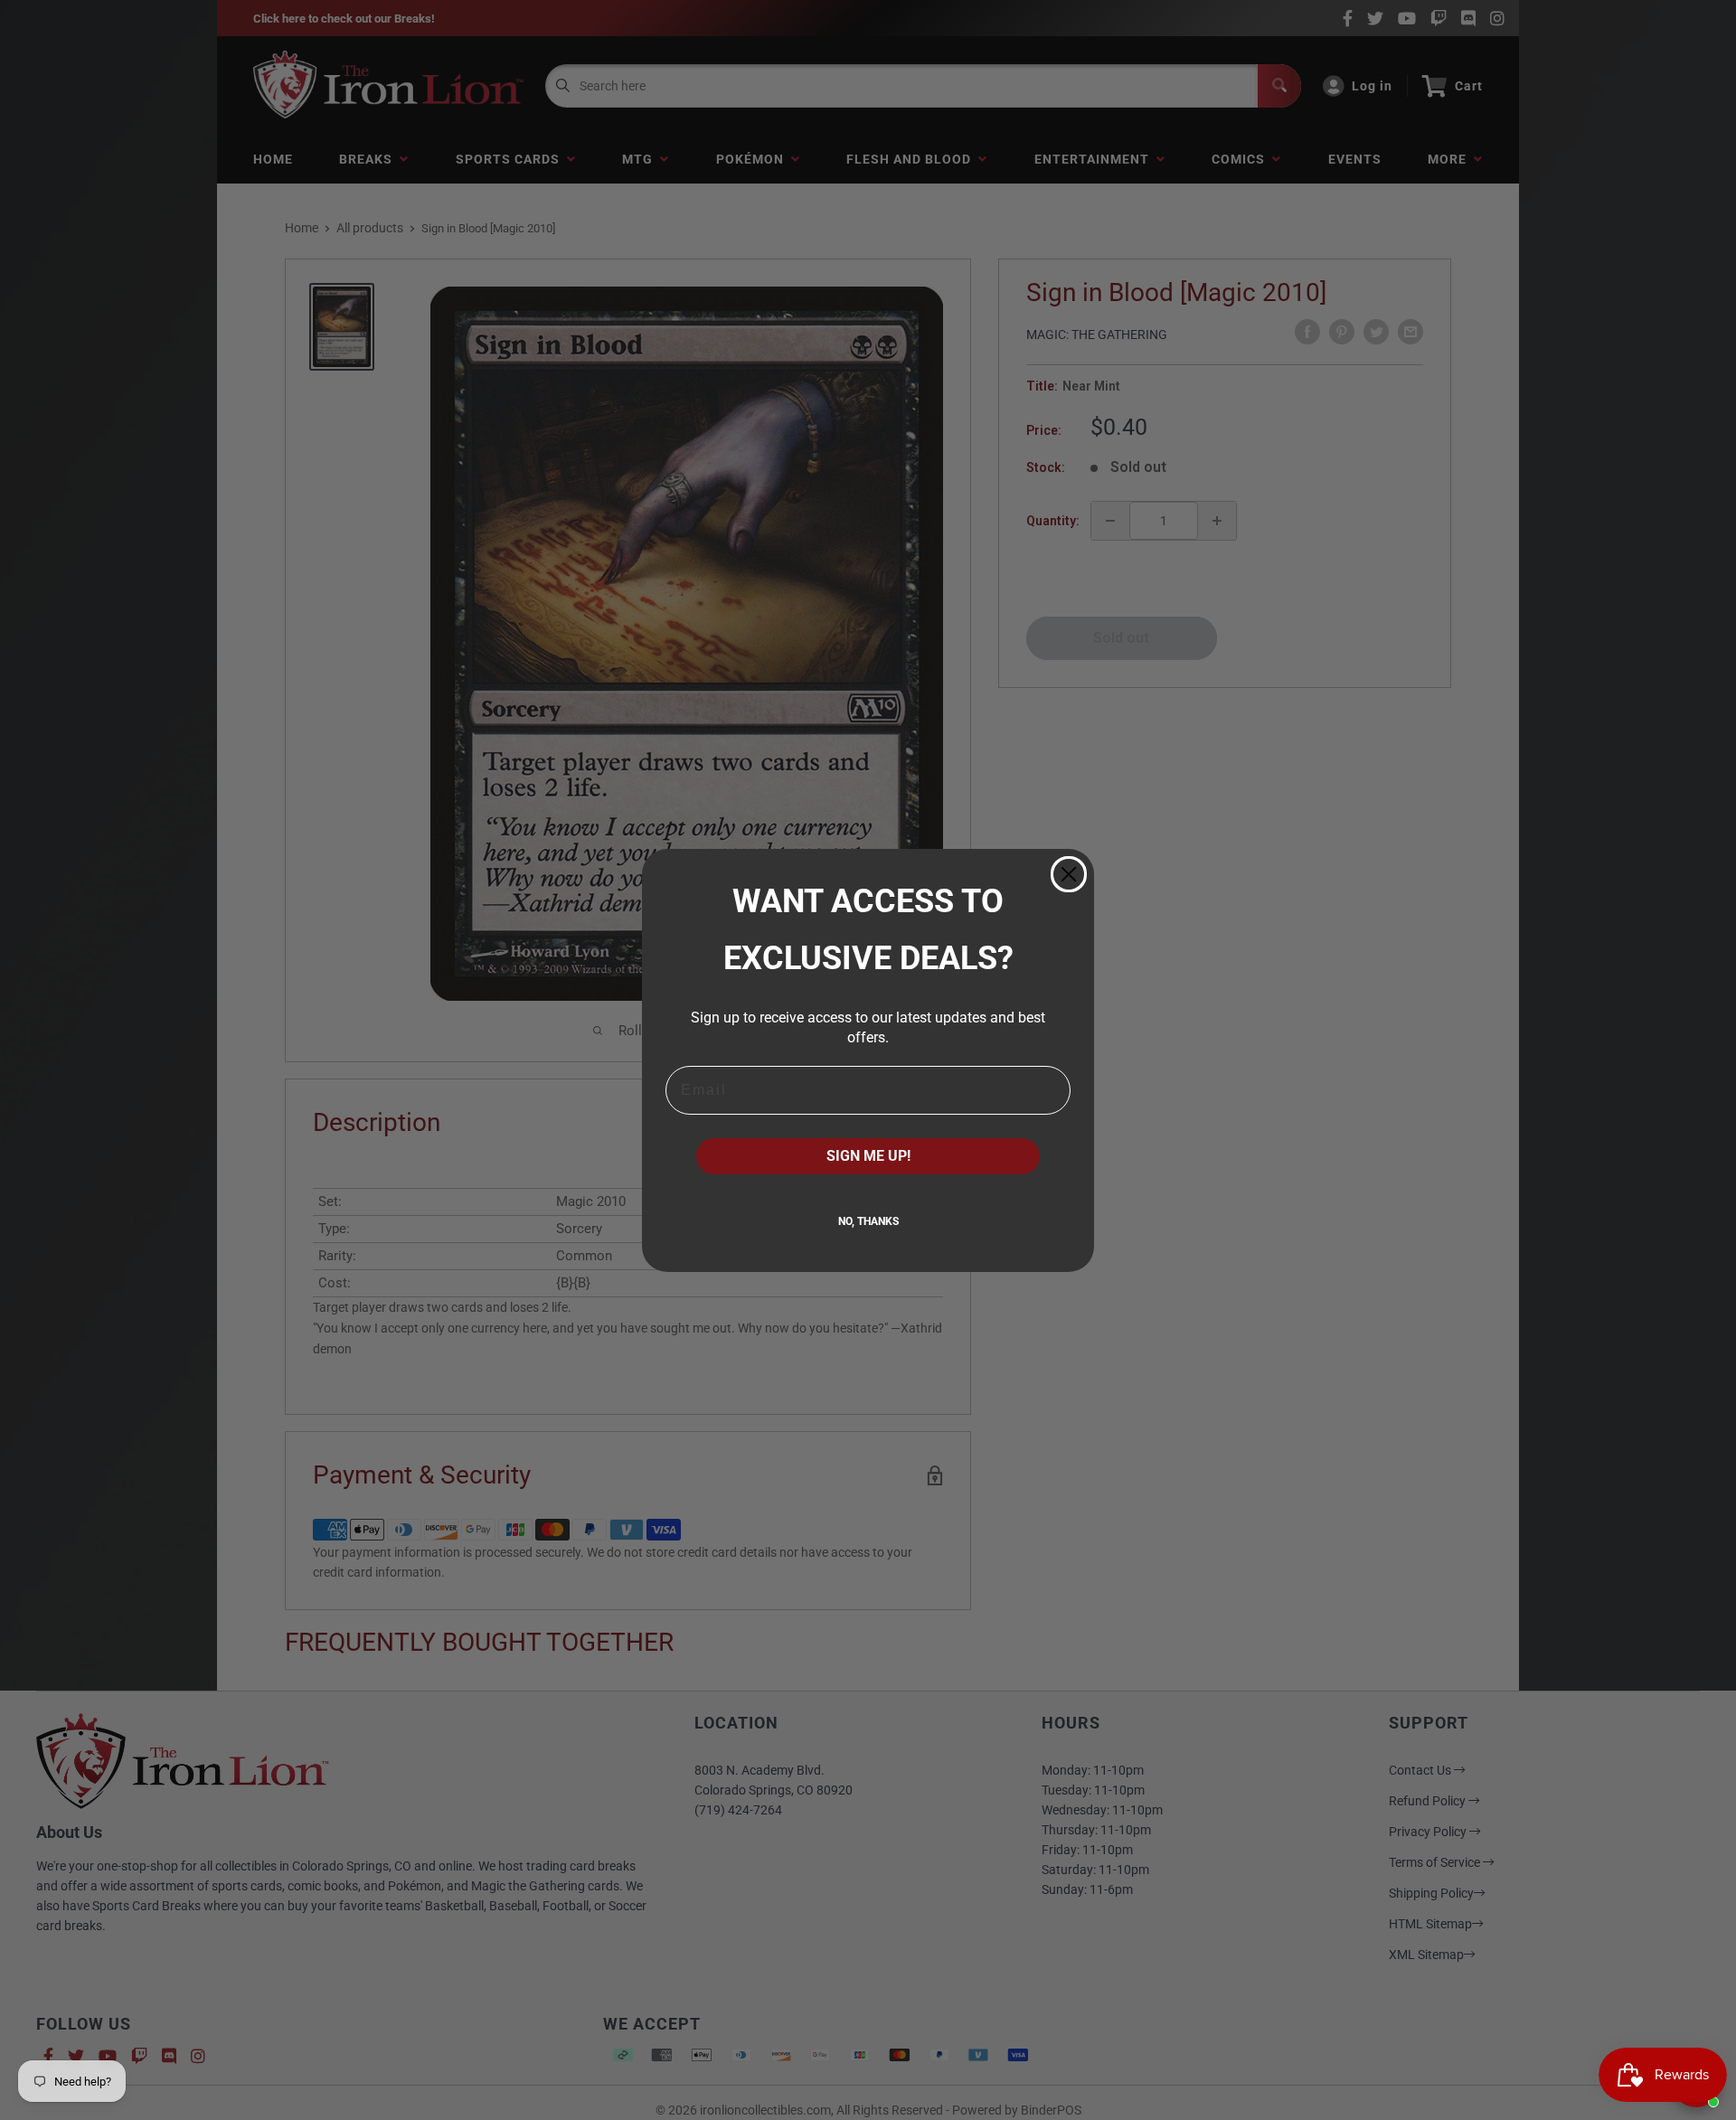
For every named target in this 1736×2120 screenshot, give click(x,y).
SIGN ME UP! (868, 1156)
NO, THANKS (868, 1221)
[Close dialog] (1069, 874)
